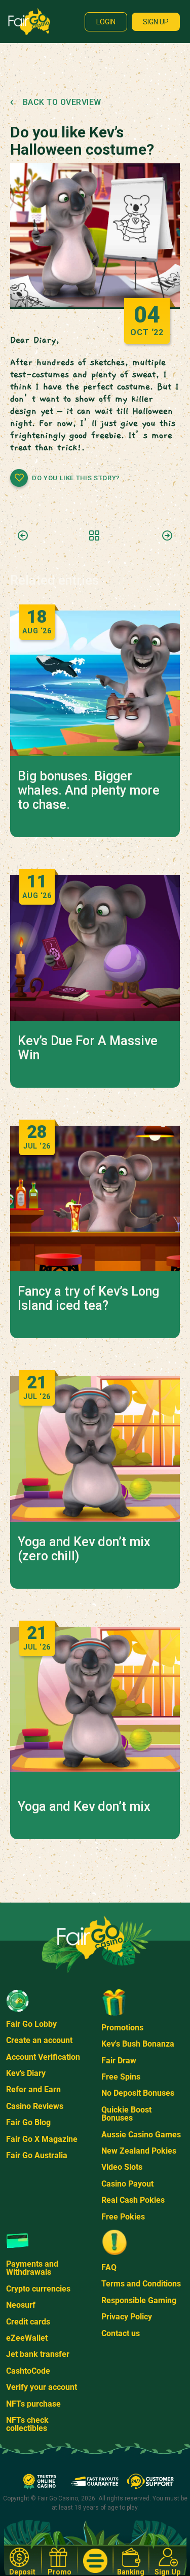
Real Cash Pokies (133, 2200)
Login (106, 22)
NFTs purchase (33, 2404)
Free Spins (121, 2077)
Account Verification (43, 2057)
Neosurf (21, 2305)
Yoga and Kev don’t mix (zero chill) (84, 1549)
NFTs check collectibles (27, 2424)
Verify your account (42, 2387)
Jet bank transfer (38, 2354)
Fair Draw (119, 2061)
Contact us (121, 2333)
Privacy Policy (127, 2317)
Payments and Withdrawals (32, 2268)
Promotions (122, 2028)
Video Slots (122, 2167)
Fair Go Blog (28, 2122)
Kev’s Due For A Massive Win (88, 1048)
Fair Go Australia (37, 2155)
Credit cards (28, 2322)
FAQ (109, 2267)
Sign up (156, 22)
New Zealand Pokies (139, 2151)
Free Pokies (123, 2217)
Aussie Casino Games (141, 2135)
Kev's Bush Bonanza (138, 2044)
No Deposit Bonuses (138, 2093)
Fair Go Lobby (31, 2024)
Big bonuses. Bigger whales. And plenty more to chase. (89, 791)
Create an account (39, 2040)
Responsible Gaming (139, 2300)
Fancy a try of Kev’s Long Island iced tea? (88, 1299)
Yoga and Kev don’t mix (84, 1807)
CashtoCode (28, 2371)
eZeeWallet (27, 2338)
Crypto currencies (38, 2289)
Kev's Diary (26, 2073)
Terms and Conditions (141, 2284)
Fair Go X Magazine (42, 2139)
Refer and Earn (33, 2089)
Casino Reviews (35, 2106)
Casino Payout (127, 2184)
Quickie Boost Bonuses (126, 2114)
